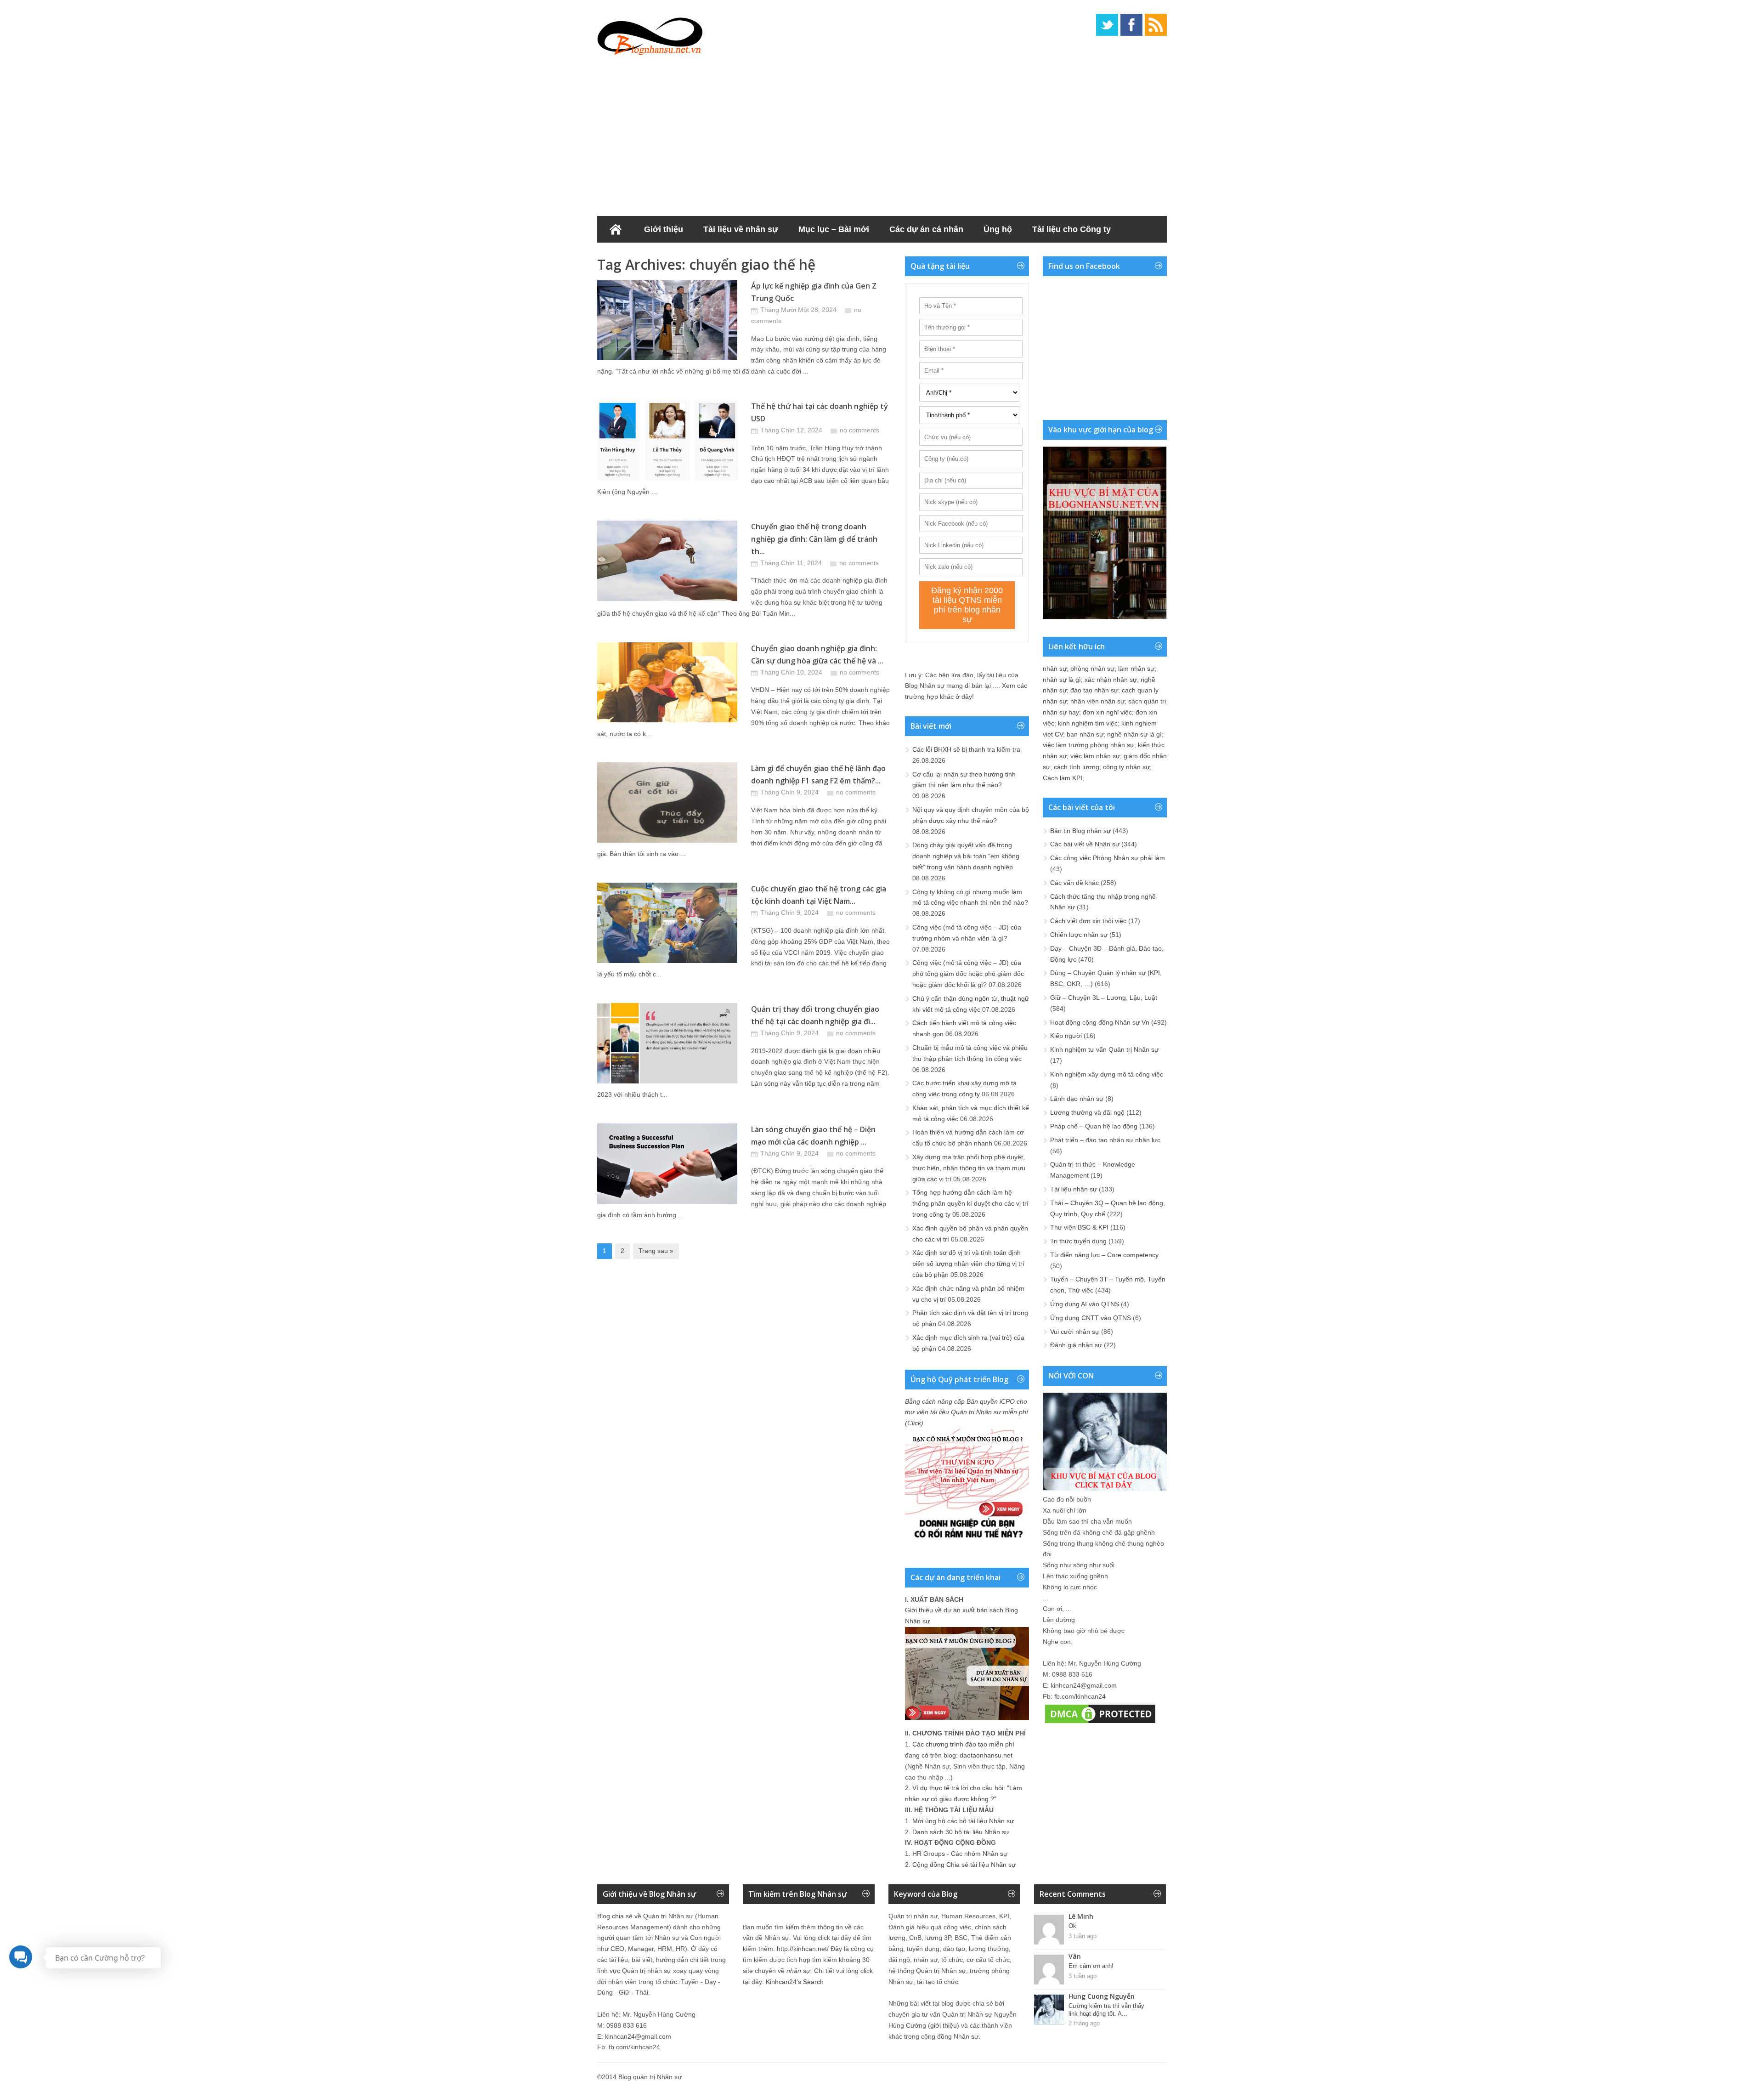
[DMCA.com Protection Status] (1100, 1723)
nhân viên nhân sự (1097, 701)
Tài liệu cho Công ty (1071, 229)
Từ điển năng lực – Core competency (1104, 1255)
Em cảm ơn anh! (1091, 1966)
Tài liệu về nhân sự (741, 229)
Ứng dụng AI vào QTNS (1085, 1304)
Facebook (1131, 25)
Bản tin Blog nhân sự (1080, 831)
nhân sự (1055, 669)
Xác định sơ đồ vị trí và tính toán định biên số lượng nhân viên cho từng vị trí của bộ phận (968, 1264)
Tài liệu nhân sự (1074, 1189)
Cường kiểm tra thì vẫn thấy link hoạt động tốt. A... (1106, 2010)
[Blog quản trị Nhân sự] (650, 34)
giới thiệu (944, 2025)
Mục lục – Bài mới (834, 229)
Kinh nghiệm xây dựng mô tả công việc (1107, 1074)
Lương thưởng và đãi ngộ (1087, 1112)
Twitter (1107, 25)
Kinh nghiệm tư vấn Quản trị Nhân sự (1104, 1049)
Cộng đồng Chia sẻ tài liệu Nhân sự (964, 1865)
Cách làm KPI (1063, 778)
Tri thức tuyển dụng (1078, 1241)
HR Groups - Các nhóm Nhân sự (960, 1854)
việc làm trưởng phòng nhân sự (1088, 745)
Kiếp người (1066, 1036)
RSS (1156, 25)
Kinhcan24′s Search (795, 1982)
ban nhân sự (1085, 734)
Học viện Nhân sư (642, 256)
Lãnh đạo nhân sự (1077, 1099)
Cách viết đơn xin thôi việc (1088, 921)
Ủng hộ (998, 229)
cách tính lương (1077, 767)
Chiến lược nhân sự (1079, 935)
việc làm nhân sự (1095, 756)
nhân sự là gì (1062, 680)
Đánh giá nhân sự (1076, 1345)
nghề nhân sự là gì (1134, 734)
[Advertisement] (882, 133)
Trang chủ (616, 229)
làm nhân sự (1136, 669)
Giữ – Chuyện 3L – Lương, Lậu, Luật (1104, 998)
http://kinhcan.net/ (803, 1949)
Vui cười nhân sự (1075, 1332)
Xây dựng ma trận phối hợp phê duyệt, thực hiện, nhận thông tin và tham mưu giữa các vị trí (969, 1168)
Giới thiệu (664, 229)
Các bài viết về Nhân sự (1085, 844)
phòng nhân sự (1092, 669)
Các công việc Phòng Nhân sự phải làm (1108, 858)
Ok (1072, 1926)
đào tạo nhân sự (1094, 690)
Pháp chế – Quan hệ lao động (1094, 1126)
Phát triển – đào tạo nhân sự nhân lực (1105, 1140)
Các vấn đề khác (1074, 883)
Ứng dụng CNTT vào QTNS (1091, 1318)
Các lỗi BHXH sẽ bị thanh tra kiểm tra (966, 749)
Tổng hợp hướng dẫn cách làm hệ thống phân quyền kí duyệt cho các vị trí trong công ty (970, 1203)
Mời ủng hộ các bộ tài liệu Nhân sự (963, 1821)
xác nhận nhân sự (1111, 680)
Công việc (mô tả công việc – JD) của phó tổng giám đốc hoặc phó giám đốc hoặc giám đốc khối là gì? (968, 974)
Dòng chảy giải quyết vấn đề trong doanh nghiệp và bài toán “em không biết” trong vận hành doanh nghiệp (966, 856)
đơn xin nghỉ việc (1107, 712)
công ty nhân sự (1126, 767)
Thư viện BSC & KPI (1079, 1227)
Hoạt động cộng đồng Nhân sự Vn (1100, 1022)
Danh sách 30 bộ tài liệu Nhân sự (961, 1832)
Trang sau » (656, 1251)
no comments (859, 430)
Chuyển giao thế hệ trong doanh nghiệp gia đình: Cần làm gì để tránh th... (814, 539)
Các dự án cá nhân (926, 229)
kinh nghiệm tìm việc (1088, 723)
